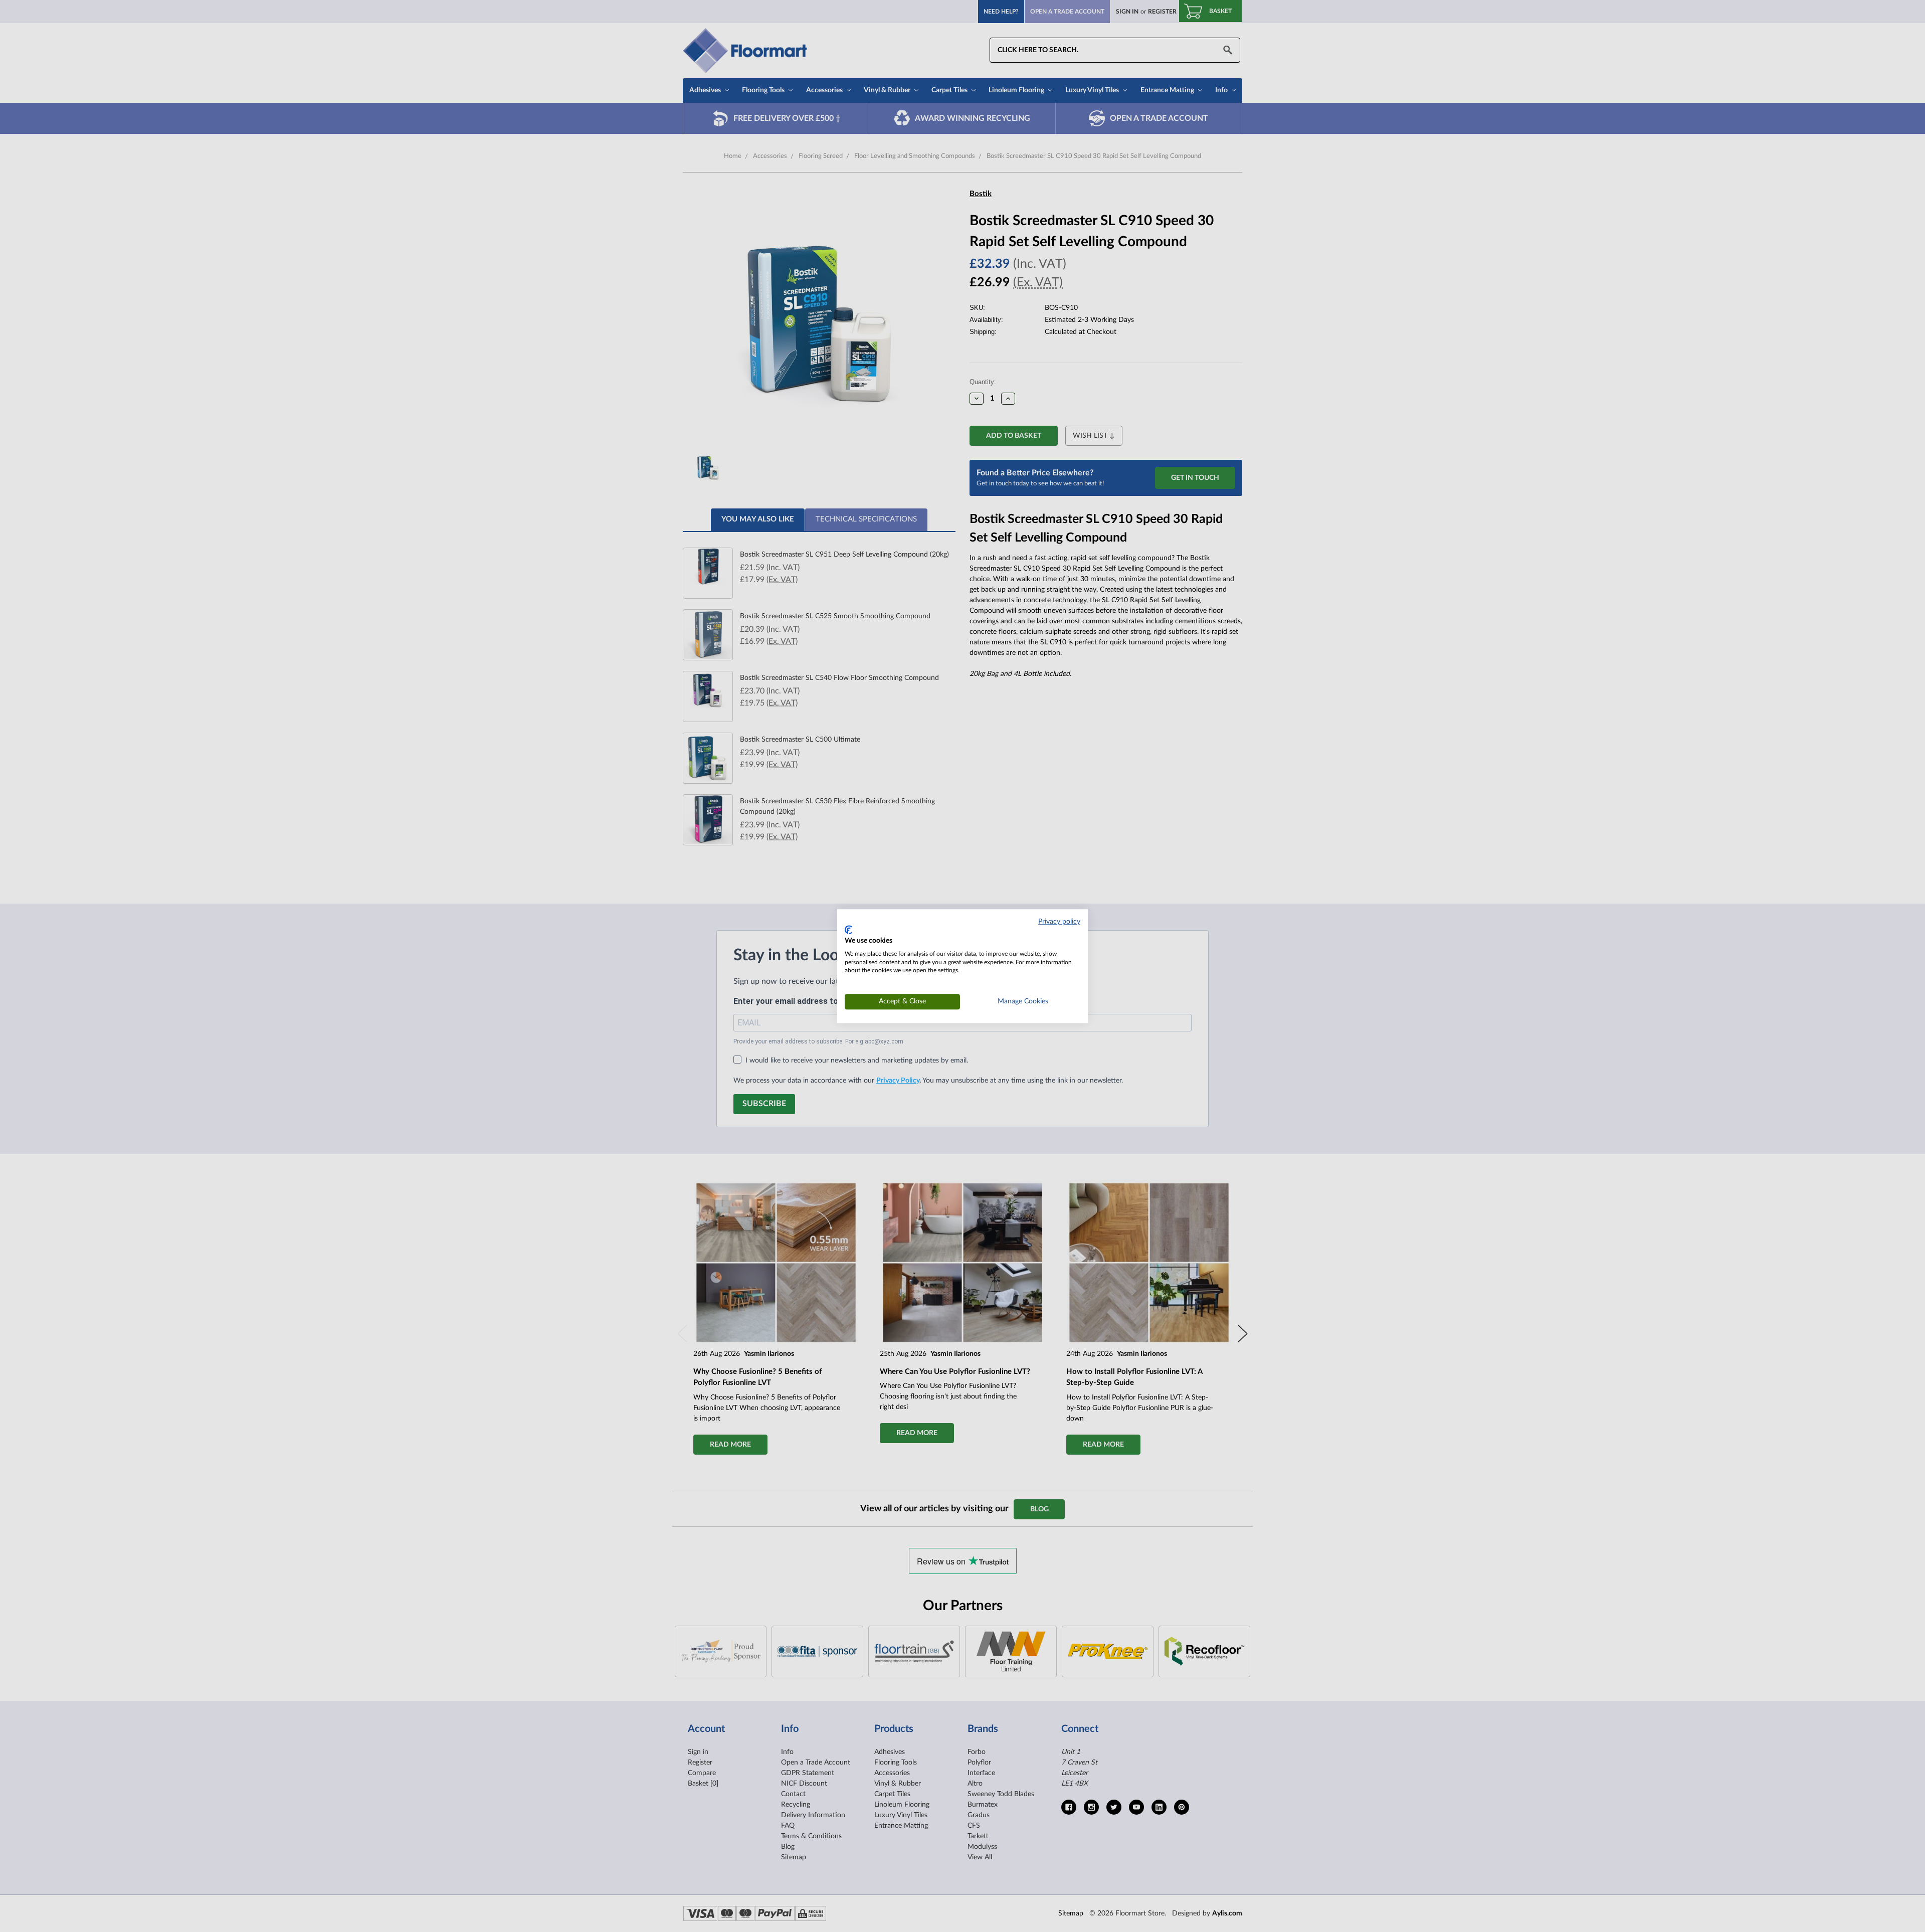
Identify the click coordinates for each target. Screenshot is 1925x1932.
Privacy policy (1059, 922)
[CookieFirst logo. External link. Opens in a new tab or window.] (848, 930)
